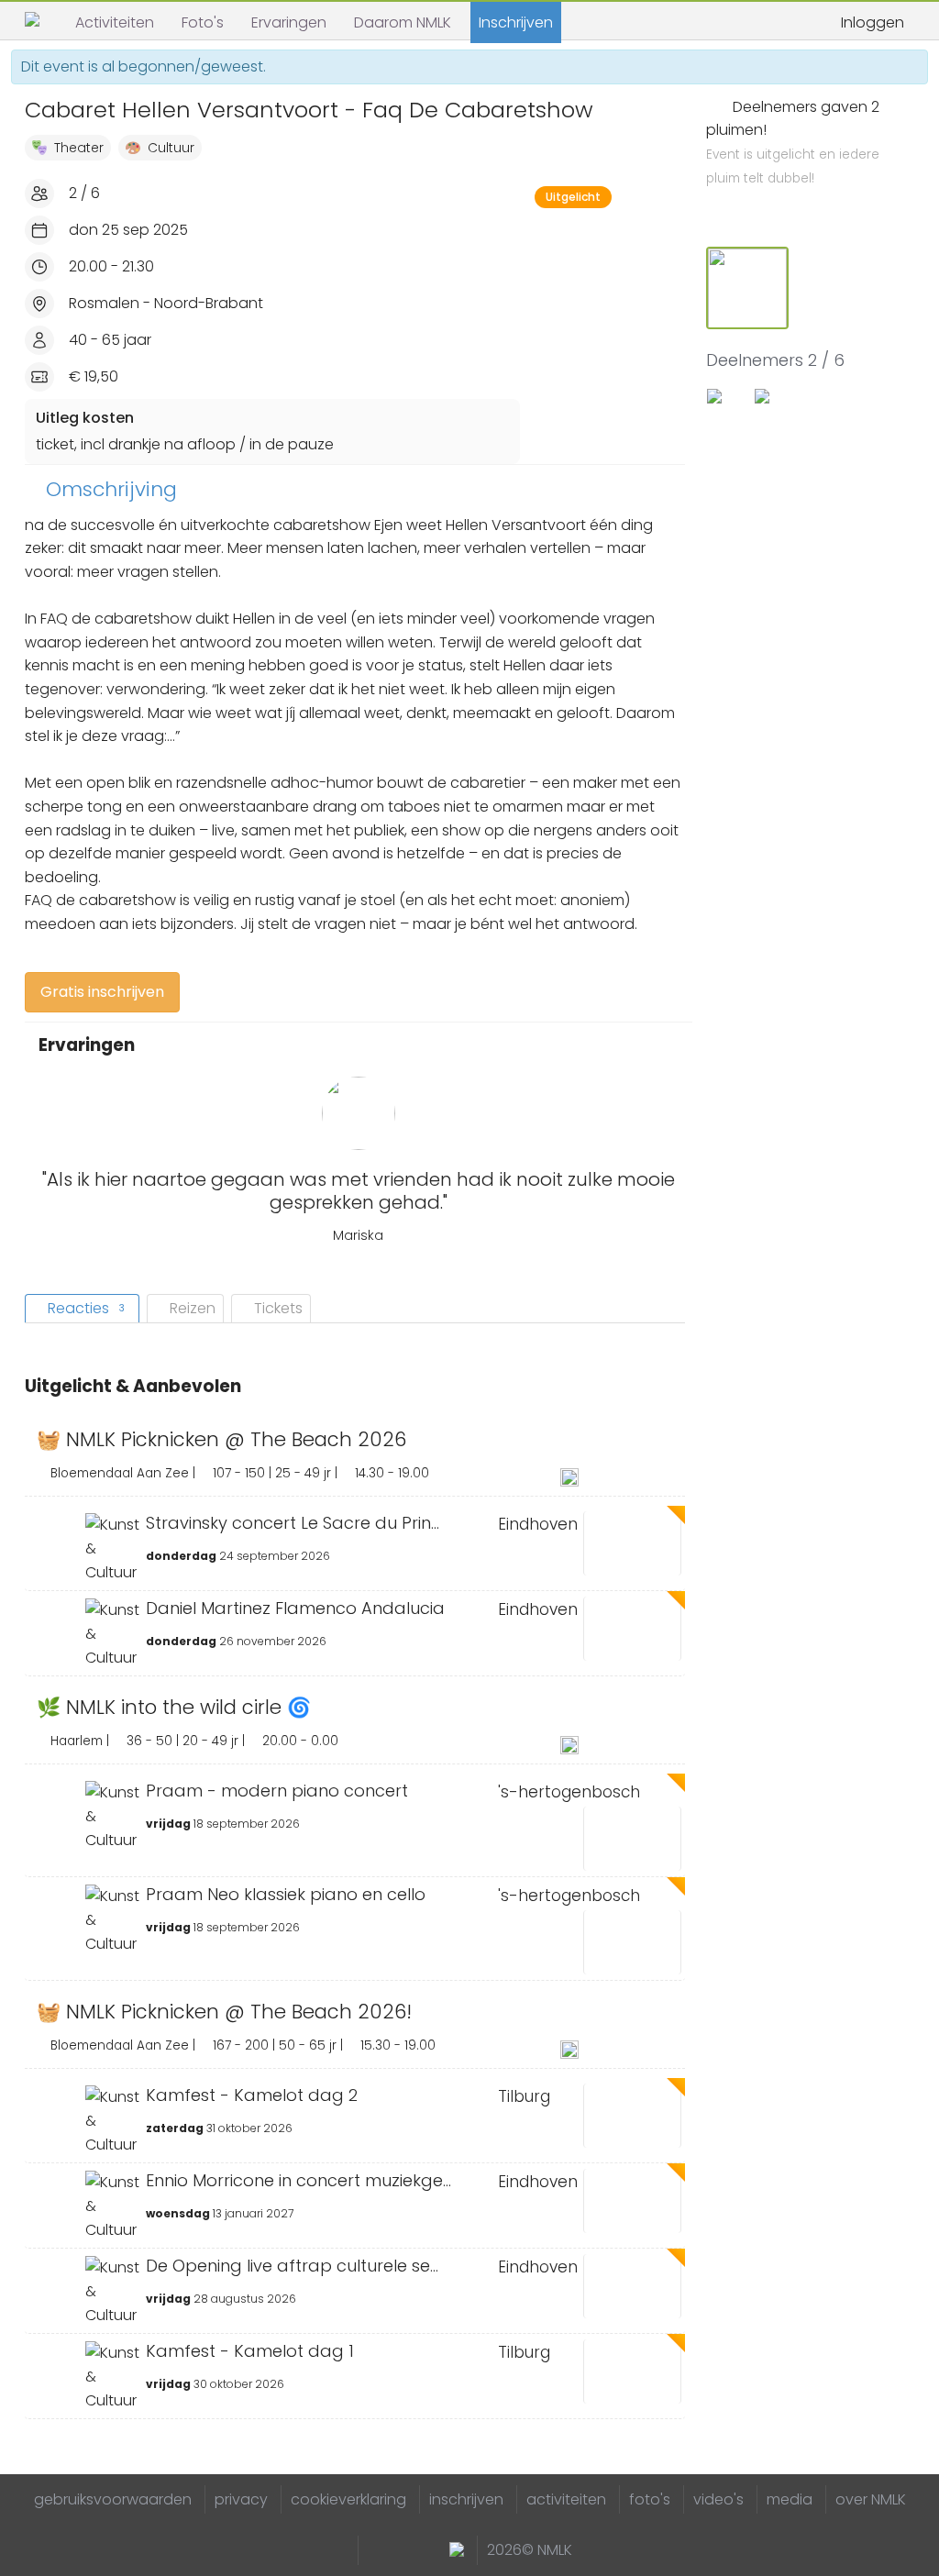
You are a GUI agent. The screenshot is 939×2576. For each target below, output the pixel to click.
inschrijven (466, 2499)
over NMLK (871, 2499)
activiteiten (566, 2499)
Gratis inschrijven (102, 992)
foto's (650, 2499)
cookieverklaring (348, 2499)
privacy (241, 2499)
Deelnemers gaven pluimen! (793, 142)
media (790, 2499)
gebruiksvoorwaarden (113, 2499)
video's (718, 2499)
